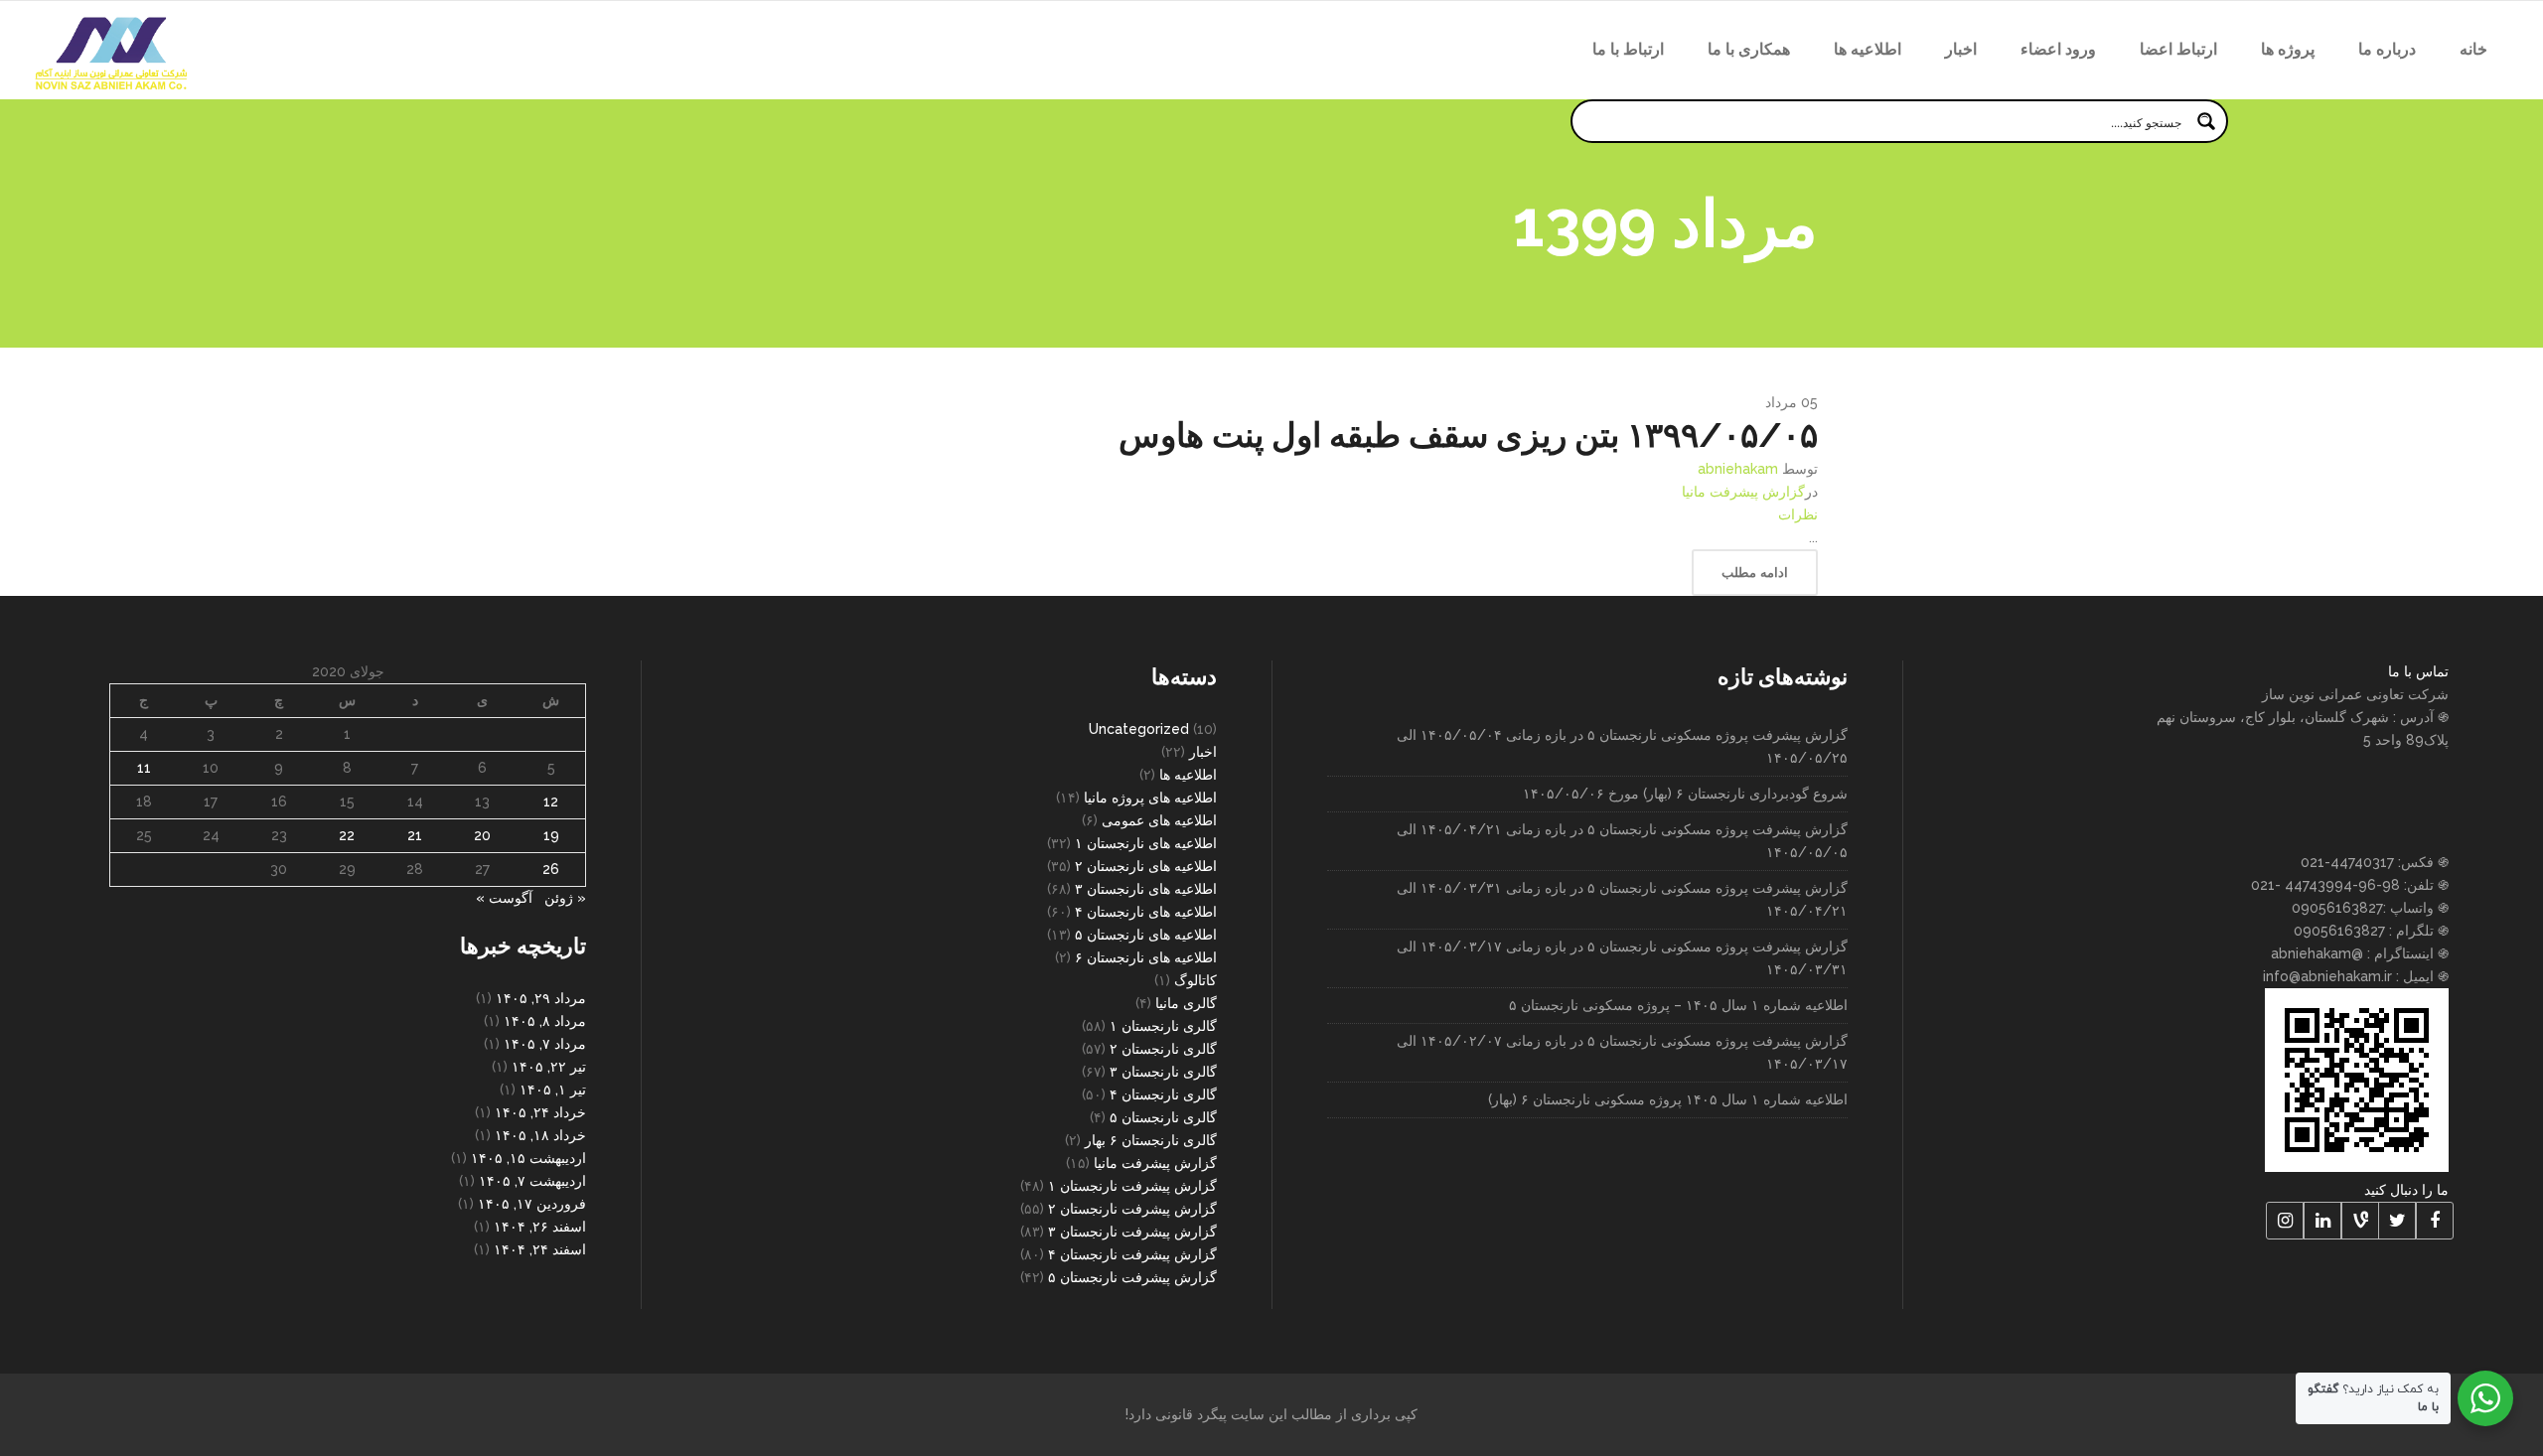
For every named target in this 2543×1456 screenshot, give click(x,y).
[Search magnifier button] (2206, 121)
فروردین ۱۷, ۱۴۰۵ (532, 1204)
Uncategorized (1139, 729)
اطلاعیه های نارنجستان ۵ (1146, 935)
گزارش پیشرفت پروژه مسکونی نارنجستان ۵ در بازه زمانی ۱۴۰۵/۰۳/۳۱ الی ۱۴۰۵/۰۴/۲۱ (1622, 899)
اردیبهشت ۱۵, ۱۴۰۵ (528, 1158)
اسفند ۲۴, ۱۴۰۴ (540, 1249)
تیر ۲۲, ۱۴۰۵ (549, 1067)
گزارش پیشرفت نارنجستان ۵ (1132, 1277)
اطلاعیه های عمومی (1159, 820)
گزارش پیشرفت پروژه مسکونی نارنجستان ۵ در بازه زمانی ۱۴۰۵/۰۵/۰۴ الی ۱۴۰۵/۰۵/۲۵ (1622, 746)
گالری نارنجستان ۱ (1163, 1026)
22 (347, 835)
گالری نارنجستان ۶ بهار (1151, 1140)
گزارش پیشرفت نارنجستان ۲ (1132, 1209)
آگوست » (504, 898)
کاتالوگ (1196, 980)
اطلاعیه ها (1188, 775)
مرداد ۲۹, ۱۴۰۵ (541, 998)
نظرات (1798, 514)
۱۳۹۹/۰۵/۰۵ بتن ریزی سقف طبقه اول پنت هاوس (1468, 435)
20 (482, 835)
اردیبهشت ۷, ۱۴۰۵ (532, 1181)
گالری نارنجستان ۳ (1163, 1072)
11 (144, 768)
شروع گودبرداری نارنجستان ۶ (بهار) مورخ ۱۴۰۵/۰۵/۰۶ (1685, 794)
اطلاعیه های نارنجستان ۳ (1146, 889)
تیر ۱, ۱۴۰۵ (553, 1090)
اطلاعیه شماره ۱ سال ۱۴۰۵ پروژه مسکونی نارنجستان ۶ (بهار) (1668, 1099)
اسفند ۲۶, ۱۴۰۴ (540, 1227)
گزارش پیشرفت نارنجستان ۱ (1132, 1186)
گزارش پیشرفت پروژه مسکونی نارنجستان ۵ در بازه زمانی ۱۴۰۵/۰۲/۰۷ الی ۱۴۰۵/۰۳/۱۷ (1622, 1052)
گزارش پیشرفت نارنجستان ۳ (1132, 1232)
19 (551, 835)
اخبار (1203, 752)
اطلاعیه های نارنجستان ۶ (1146, 957)
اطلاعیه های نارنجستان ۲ (1146, 866)
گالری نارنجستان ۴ (1163, 1094)
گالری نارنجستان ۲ (1163, 1049)
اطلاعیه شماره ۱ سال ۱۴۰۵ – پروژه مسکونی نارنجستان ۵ (1678, 1005)
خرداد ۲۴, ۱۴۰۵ (540, 1112)
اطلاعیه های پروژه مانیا (1150, 798)
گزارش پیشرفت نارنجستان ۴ (1132, 1254)
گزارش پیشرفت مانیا (1743, 492)
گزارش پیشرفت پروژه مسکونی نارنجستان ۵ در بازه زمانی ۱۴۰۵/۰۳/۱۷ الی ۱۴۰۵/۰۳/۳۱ (1622, 958)
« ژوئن (565, 898)
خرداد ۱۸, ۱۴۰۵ (540, 1135)
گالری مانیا (1186, 1003)
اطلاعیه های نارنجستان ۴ (1146, 912)
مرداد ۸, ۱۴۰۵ (545, 1021)
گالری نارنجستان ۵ (1163, 1117)
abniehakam (1738, 469)
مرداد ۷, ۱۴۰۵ (545, 1044)
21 (415, 835)
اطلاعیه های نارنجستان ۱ (1146, 843)
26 (551, 869)
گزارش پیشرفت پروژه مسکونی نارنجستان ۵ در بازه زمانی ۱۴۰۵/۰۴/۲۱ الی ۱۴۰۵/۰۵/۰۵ (1622, 841)
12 (551, 801)
